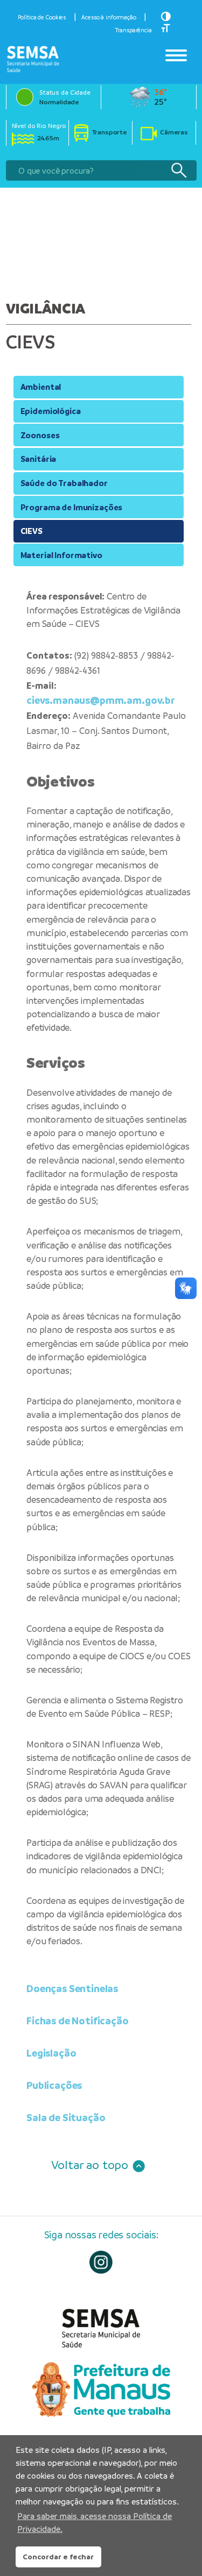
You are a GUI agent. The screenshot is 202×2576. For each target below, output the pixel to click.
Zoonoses (40, 435)
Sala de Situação (66, 2118)
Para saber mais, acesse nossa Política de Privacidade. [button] (95, 2523)
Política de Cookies (42, 17)
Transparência (133, 30)
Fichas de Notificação (78, 2021)
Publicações (54, 2085)
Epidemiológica (51, 411)
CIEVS (32, 531)
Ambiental (41, 387)
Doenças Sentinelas (72, 1989)
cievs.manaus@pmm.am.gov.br (101, 700)
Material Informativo (61, 555)
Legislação (51, 2053)
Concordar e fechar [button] (58, 2557)
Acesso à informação (109, 17)
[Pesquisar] (179, 171)
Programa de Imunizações (72, 507)
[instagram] (101, 2262)
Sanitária (39, 459)
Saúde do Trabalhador (64, 483)
